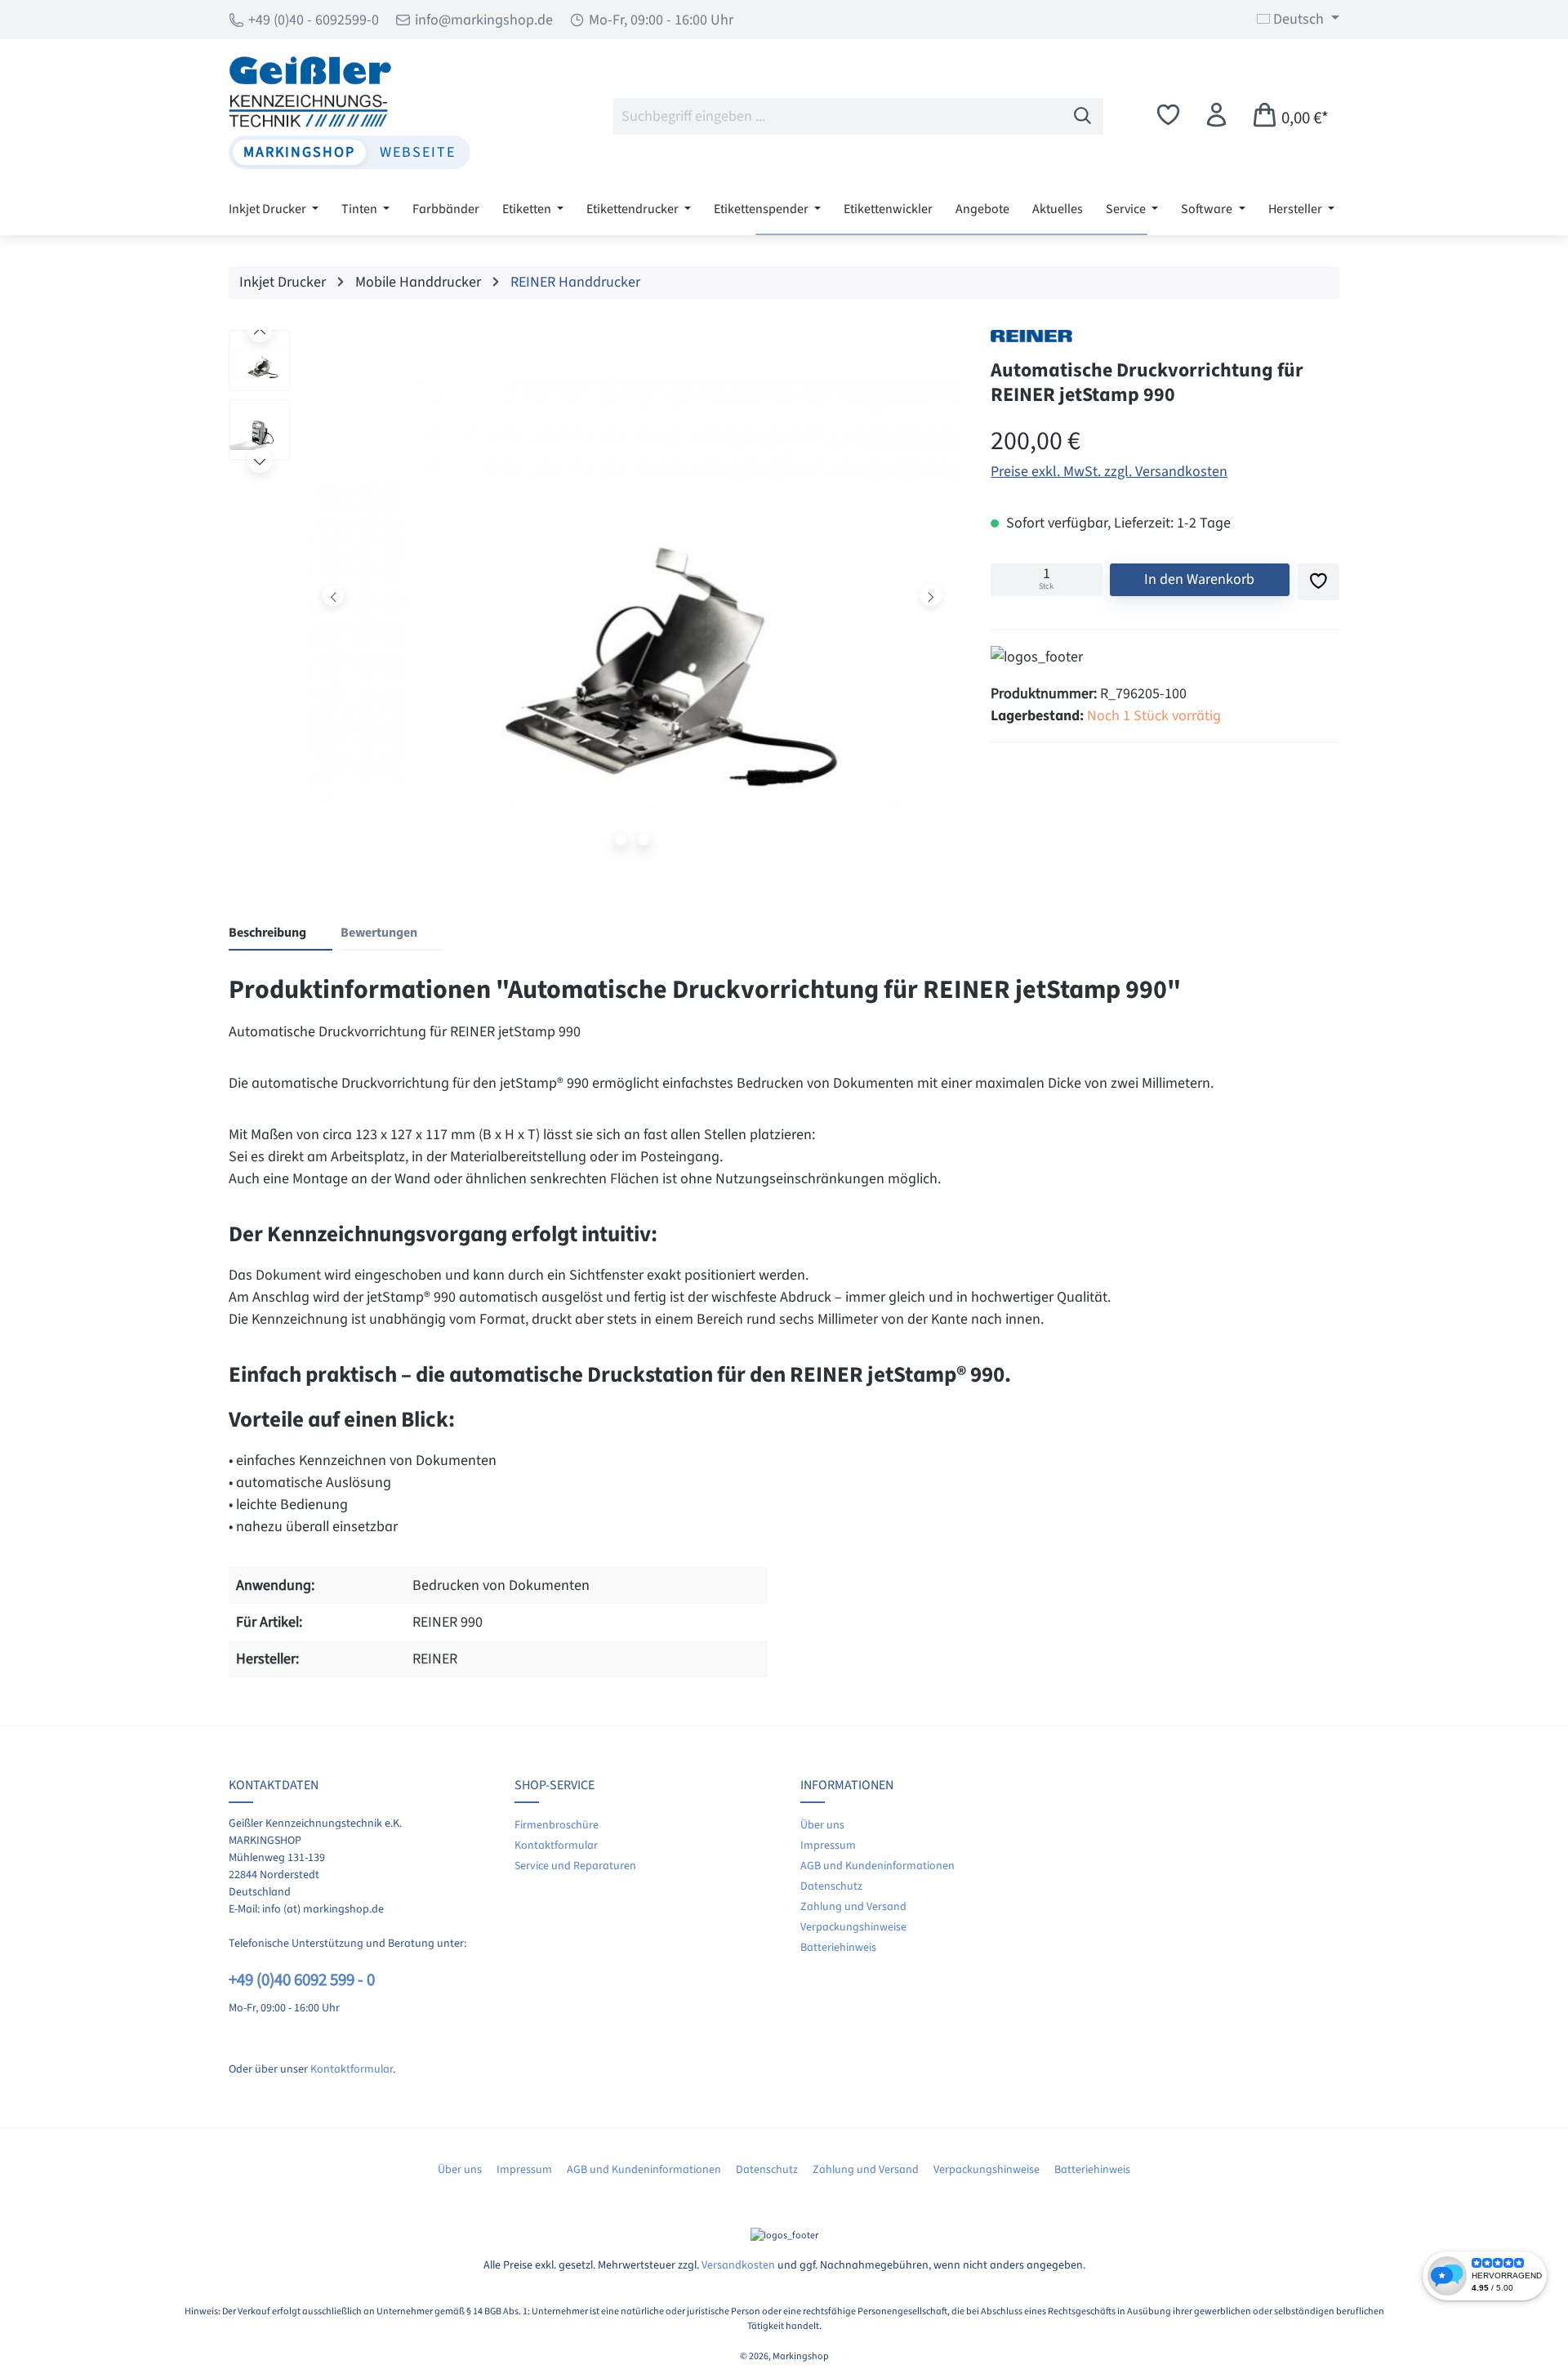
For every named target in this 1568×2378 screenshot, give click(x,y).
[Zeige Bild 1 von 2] (621, 839)
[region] (593, 599)
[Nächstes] (931, 595)
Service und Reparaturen (575, 1866)
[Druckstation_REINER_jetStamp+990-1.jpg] (632, 595)
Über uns (822, 1825)
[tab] (281, 933)
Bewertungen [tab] (379, 933)
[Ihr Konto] (1216, 116)
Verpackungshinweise (853, 1927)
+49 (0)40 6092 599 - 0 (302, 1980)
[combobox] (838, 116)
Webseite (418, 152)
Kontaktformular (352, 2069)
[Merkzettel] (1168, 116)
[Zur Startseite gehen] (350, 91)
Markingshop (299, 152)
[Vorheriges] (334, 595)
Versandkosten (738, 2265)
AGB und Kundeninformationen (878, 1866)
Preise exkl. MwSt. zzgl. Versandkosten (1109, 472)
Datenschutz (831, 1886)
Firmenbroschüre (557, 1825)
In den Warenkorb (1199, 579)
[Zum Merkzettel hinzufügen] (1319, 582)
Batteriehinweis (838, 1948)
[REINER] (1031, 336)
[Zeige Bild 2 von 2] (644, 839)
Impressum (828, 1846)
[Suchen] (1083, 116)
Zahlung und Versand (853, 1907)
